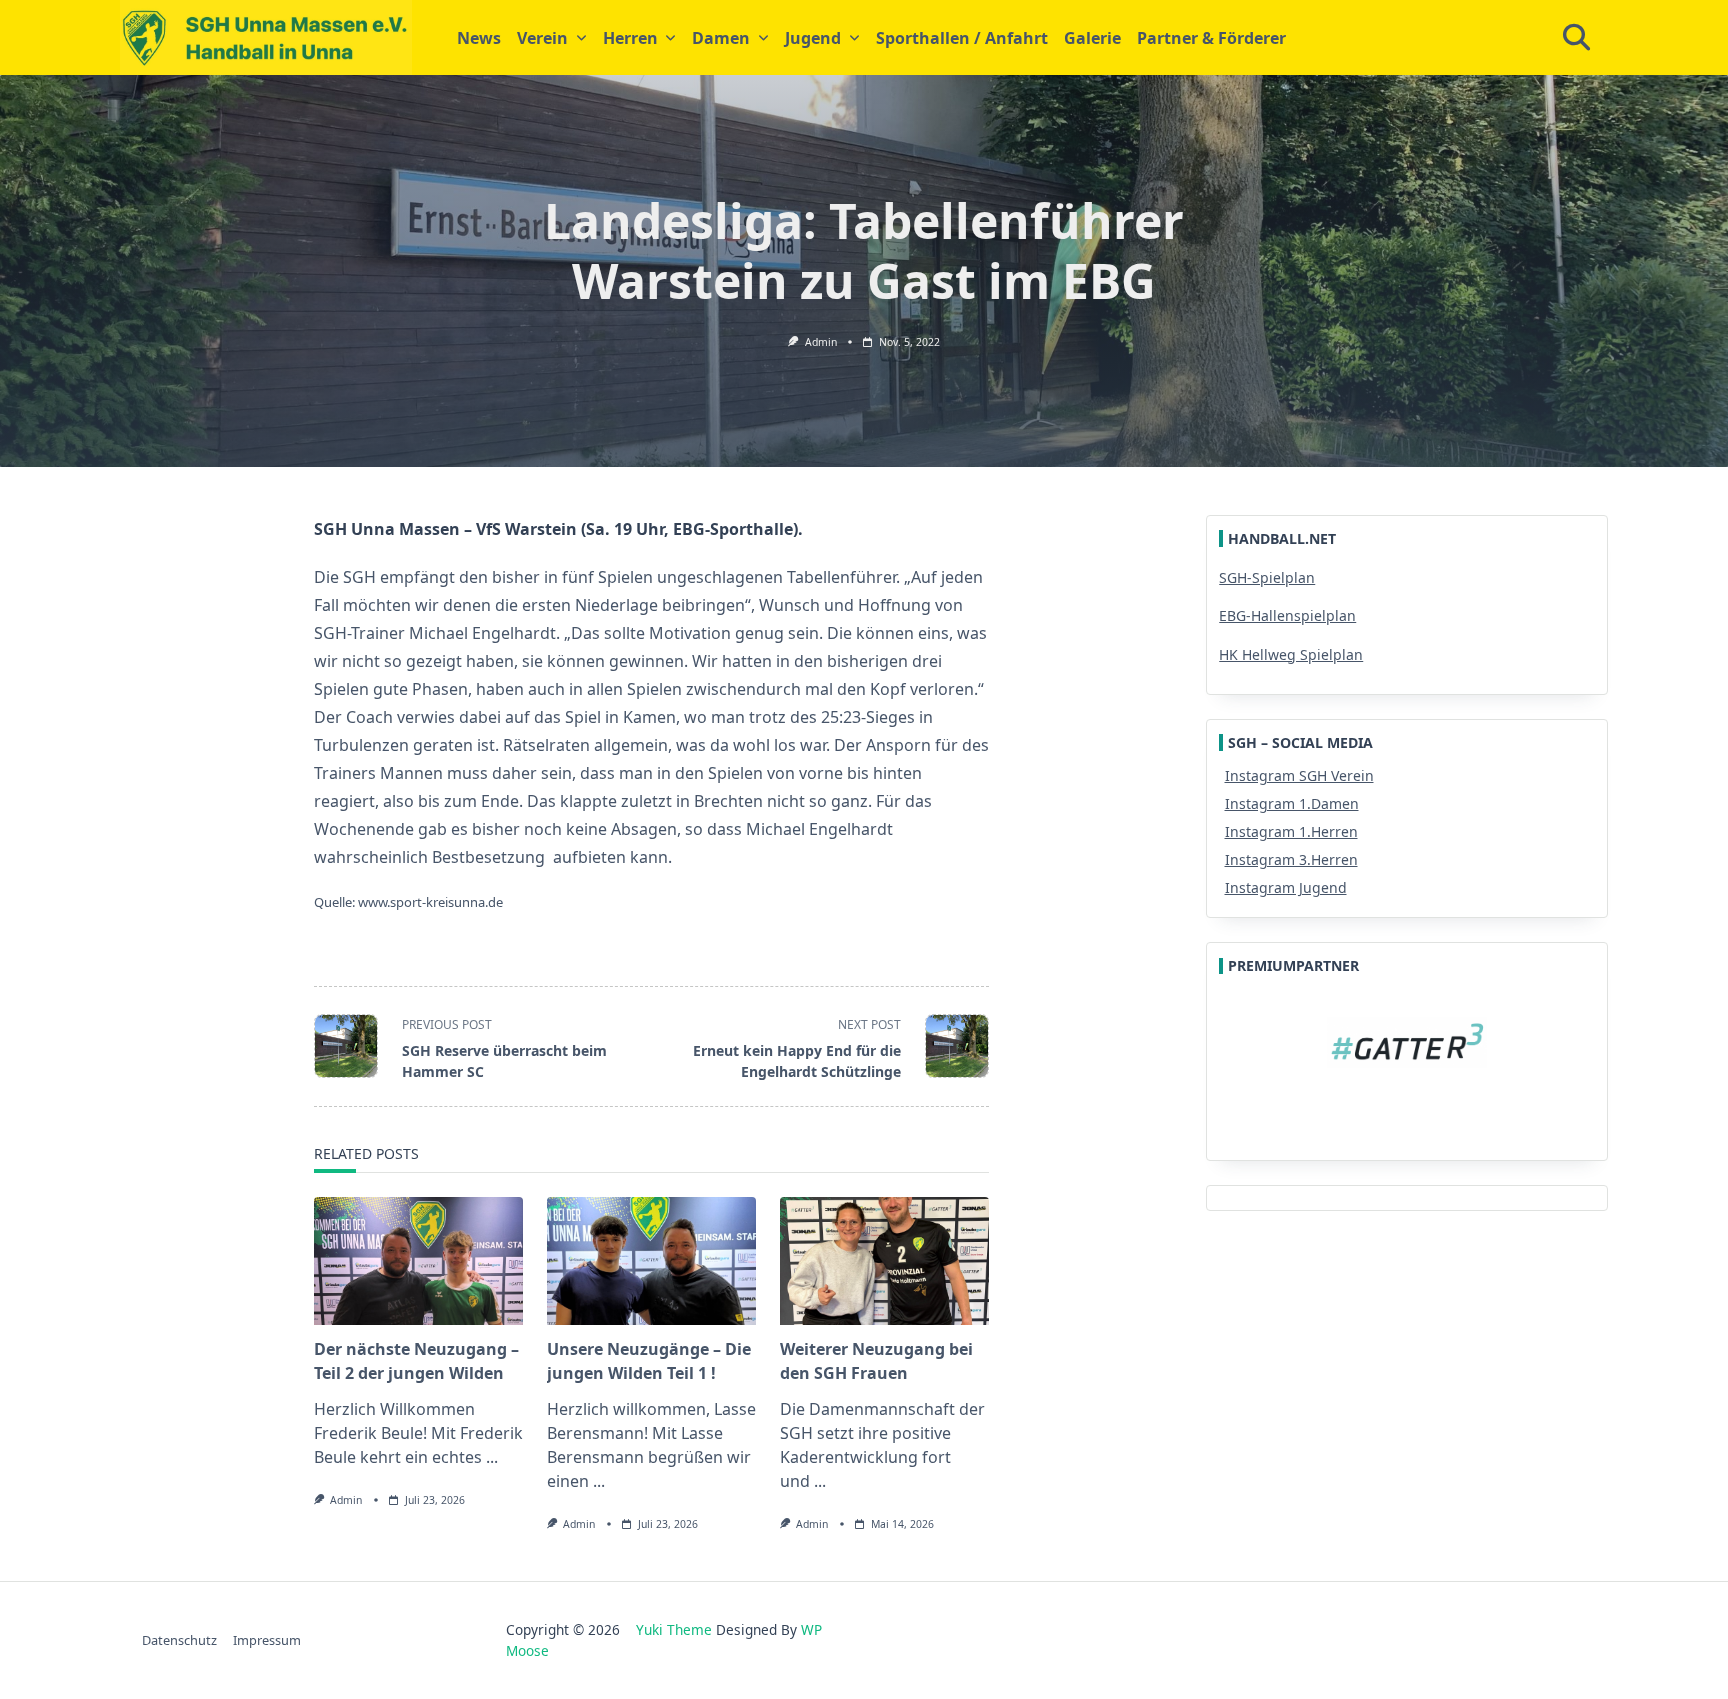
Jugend (813, 38)
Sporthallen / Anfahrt (962, 38)
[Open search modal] (1576, 38)
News (479, 38)
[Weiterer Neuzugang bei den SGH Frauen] (884, 1261)
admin (821, 342)
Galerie (1092, 38)
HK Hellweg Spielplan (1291, 654)
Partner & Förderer (1211, 38)
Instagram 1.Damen (1292, 803)
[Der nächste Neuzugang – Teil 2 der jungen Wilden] (418, 1261)
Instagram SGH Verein (1299, 775)
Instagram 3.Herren (1291, 859)
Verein (542, 38)
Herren (630, 38)
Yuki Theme (674, 1629)
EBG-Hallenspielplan (1287, 615)
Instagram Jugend (1286, 887)
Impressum (267, 1640)
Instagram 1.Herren (1291, 831)
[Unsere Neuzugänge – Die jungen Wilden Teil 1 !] (651, 1261)
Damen (721, 38)
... (492, 1457)
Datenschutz (179, 1640)
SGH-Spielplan (1267, 577)
